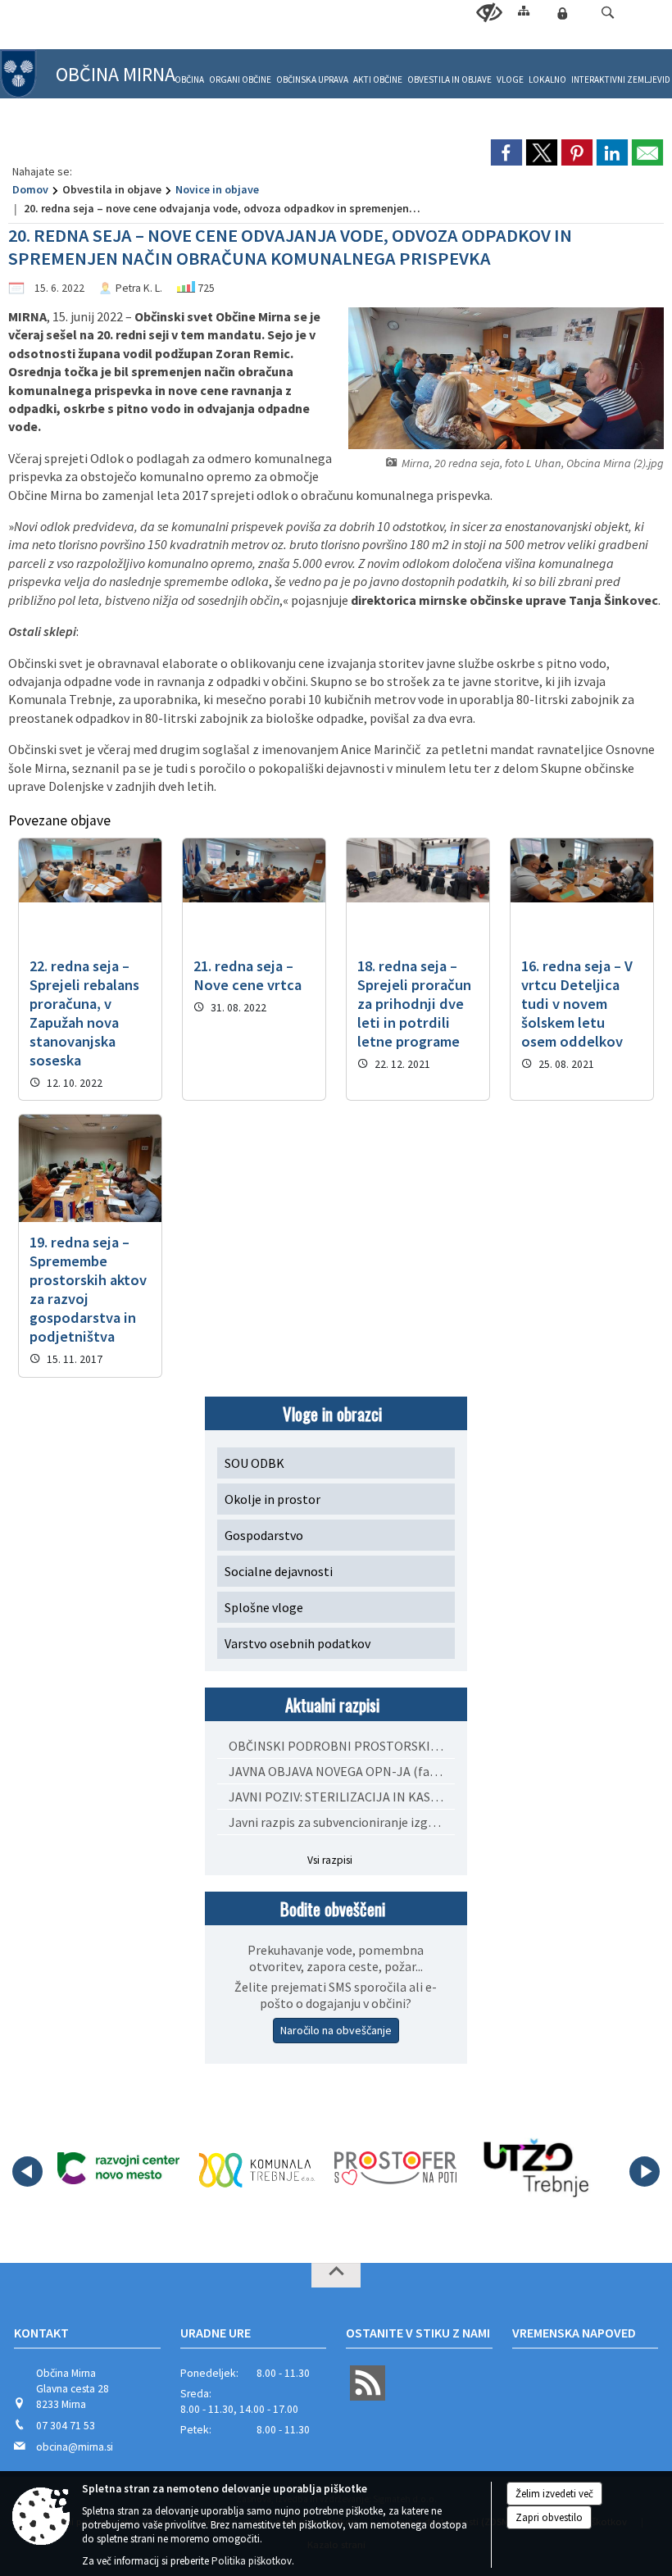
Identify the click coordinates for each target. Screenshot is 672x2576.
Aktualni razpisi (332, 1704)
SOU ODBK (254, 1463)
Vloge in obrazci (332, 1413)
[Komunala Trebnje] (257, 2169)
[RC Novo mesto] (118, 2169)
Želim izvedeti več (554, 2494)
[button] (608, 13)
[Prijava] (562, 13)
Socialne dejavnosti (279, 1571)
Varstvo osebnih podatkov (297, 1643)
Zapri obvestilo (549, 2517)
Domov (30, 189)
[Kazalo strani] (524, 10)
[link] (506, 152)
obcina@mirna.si (75, 2447)
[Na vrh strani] (336, 2275)
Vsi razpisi (330, 1860)
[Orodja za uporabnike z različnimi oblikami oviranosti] (489, 13)
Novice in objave (217, 189)
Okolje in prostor (272, 1499)
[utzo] (534, 2169)
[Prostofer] (395, 2169)
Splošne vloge (264, 1607)
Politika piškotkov (252, 2561)
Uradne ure (216, 2333)
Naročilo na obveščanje (336, 2030)
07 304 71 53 (66, 2426)
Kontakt (41, 2333)
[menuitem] (189, 73)
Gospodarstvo (264, 1535)
